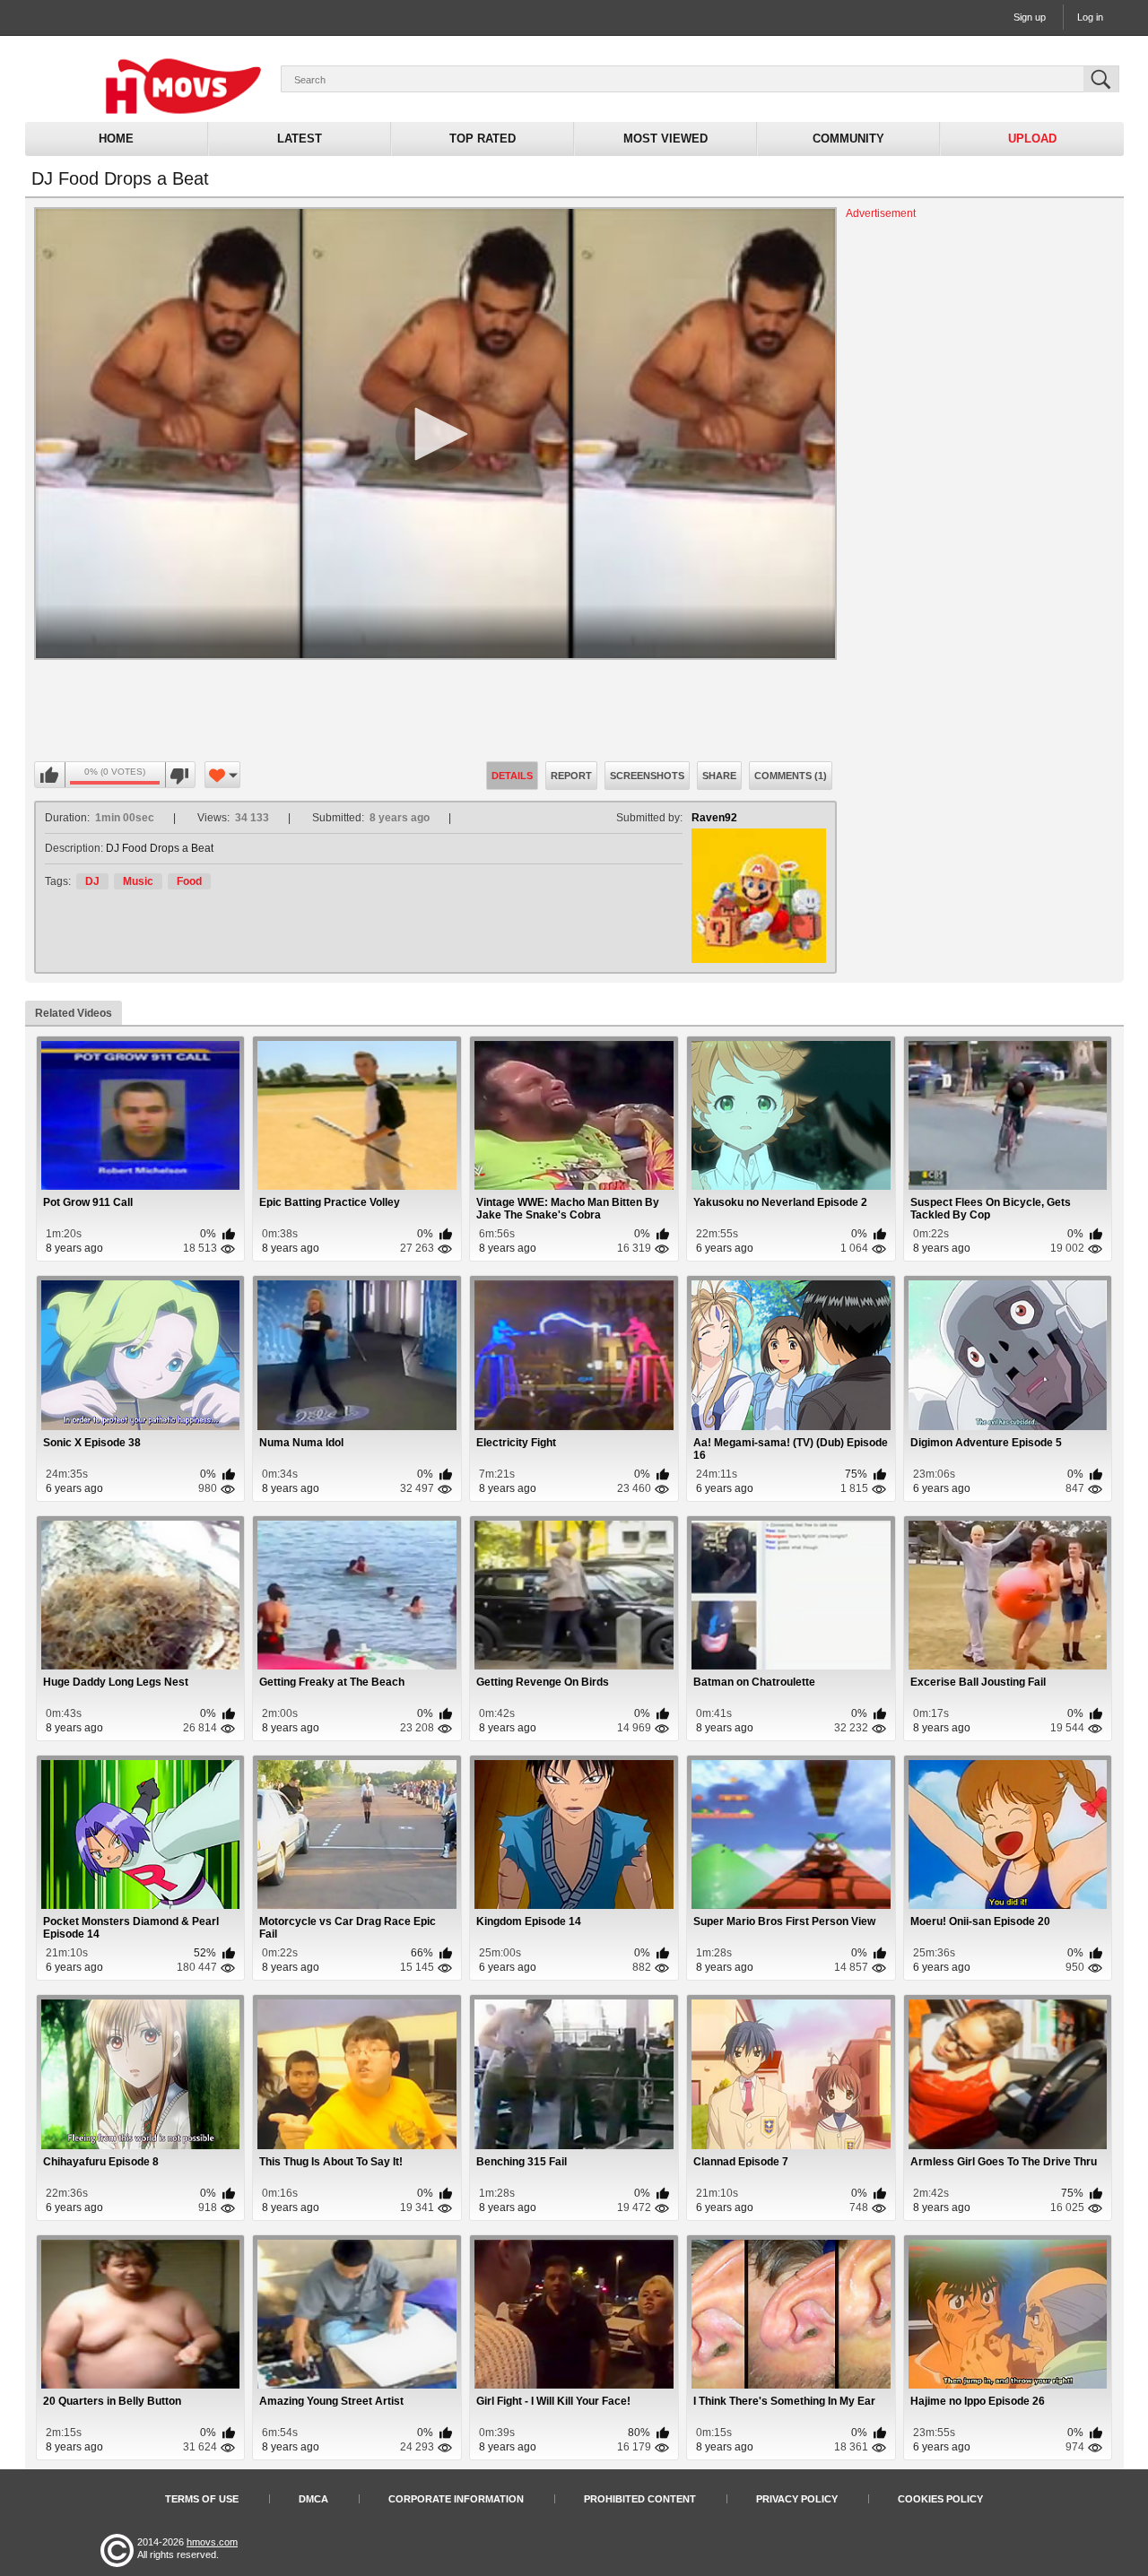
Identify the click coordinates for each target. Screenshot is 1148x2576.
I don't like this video (180, 776)
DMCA (313, 2499)
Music (138, 881)
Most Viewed (665, 139)
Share (719, 776)
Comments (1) (791, 776)
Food (189, 881)
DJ (92, 881)
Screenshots (647, 776)
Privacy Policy (797, 2499)
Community (848, 139)
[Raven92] (759, 896)
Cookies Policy (940, 2499)
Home (116, 139)
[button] (435, 434)
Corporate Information (456, 2499)
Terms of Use (202, 2499)
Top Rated (483, 139)
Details (512, 776)
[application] (435, 434)
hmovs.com (212, 2542)
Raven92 (714, 818)
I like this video (50, 776)
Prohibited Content (640, 2499)
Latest (300, 139)
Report (571, 776)
